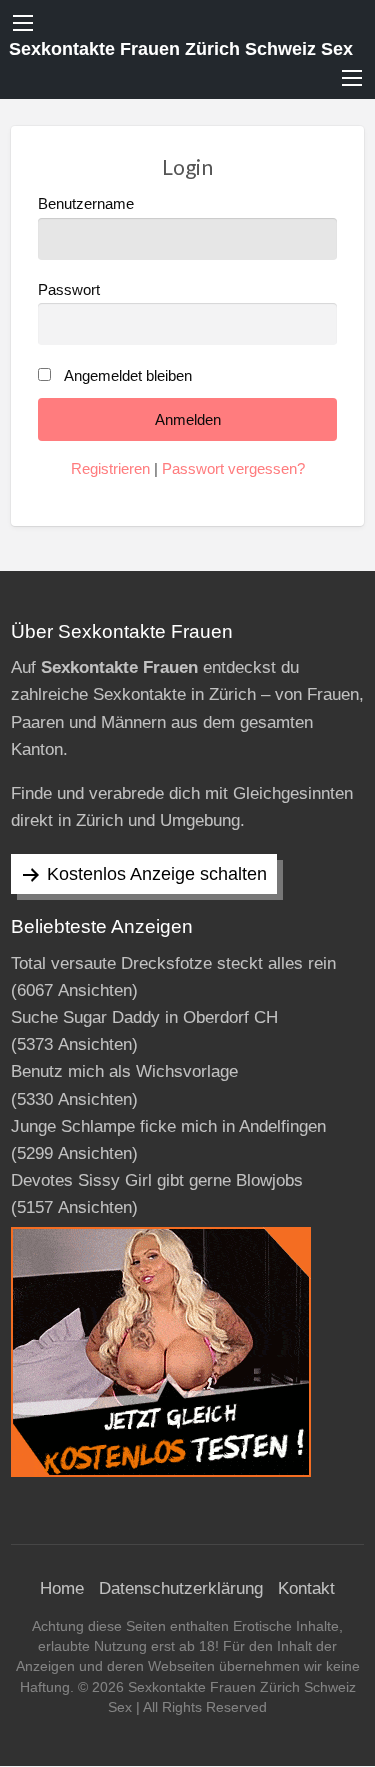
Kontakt (306, 1588)
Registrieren (110, 469)
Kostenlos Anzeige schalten (157, 874)
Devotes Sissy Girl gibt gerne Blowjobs (157, 1180)
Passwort (69, 290)
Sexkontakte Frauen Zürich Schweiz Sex (181, 49)
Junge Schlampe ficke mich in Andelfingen (168, 1126)
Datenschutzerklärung (181, 1588)
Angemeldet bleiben (128, 376)
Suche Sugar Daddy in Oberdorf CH (144, 1017)
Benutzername (86, 204)
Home (62, 1588)
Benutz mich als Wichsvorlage (124, 1071)
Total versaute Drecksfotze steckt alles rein (173, 963)
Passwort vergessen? (233, 469)
